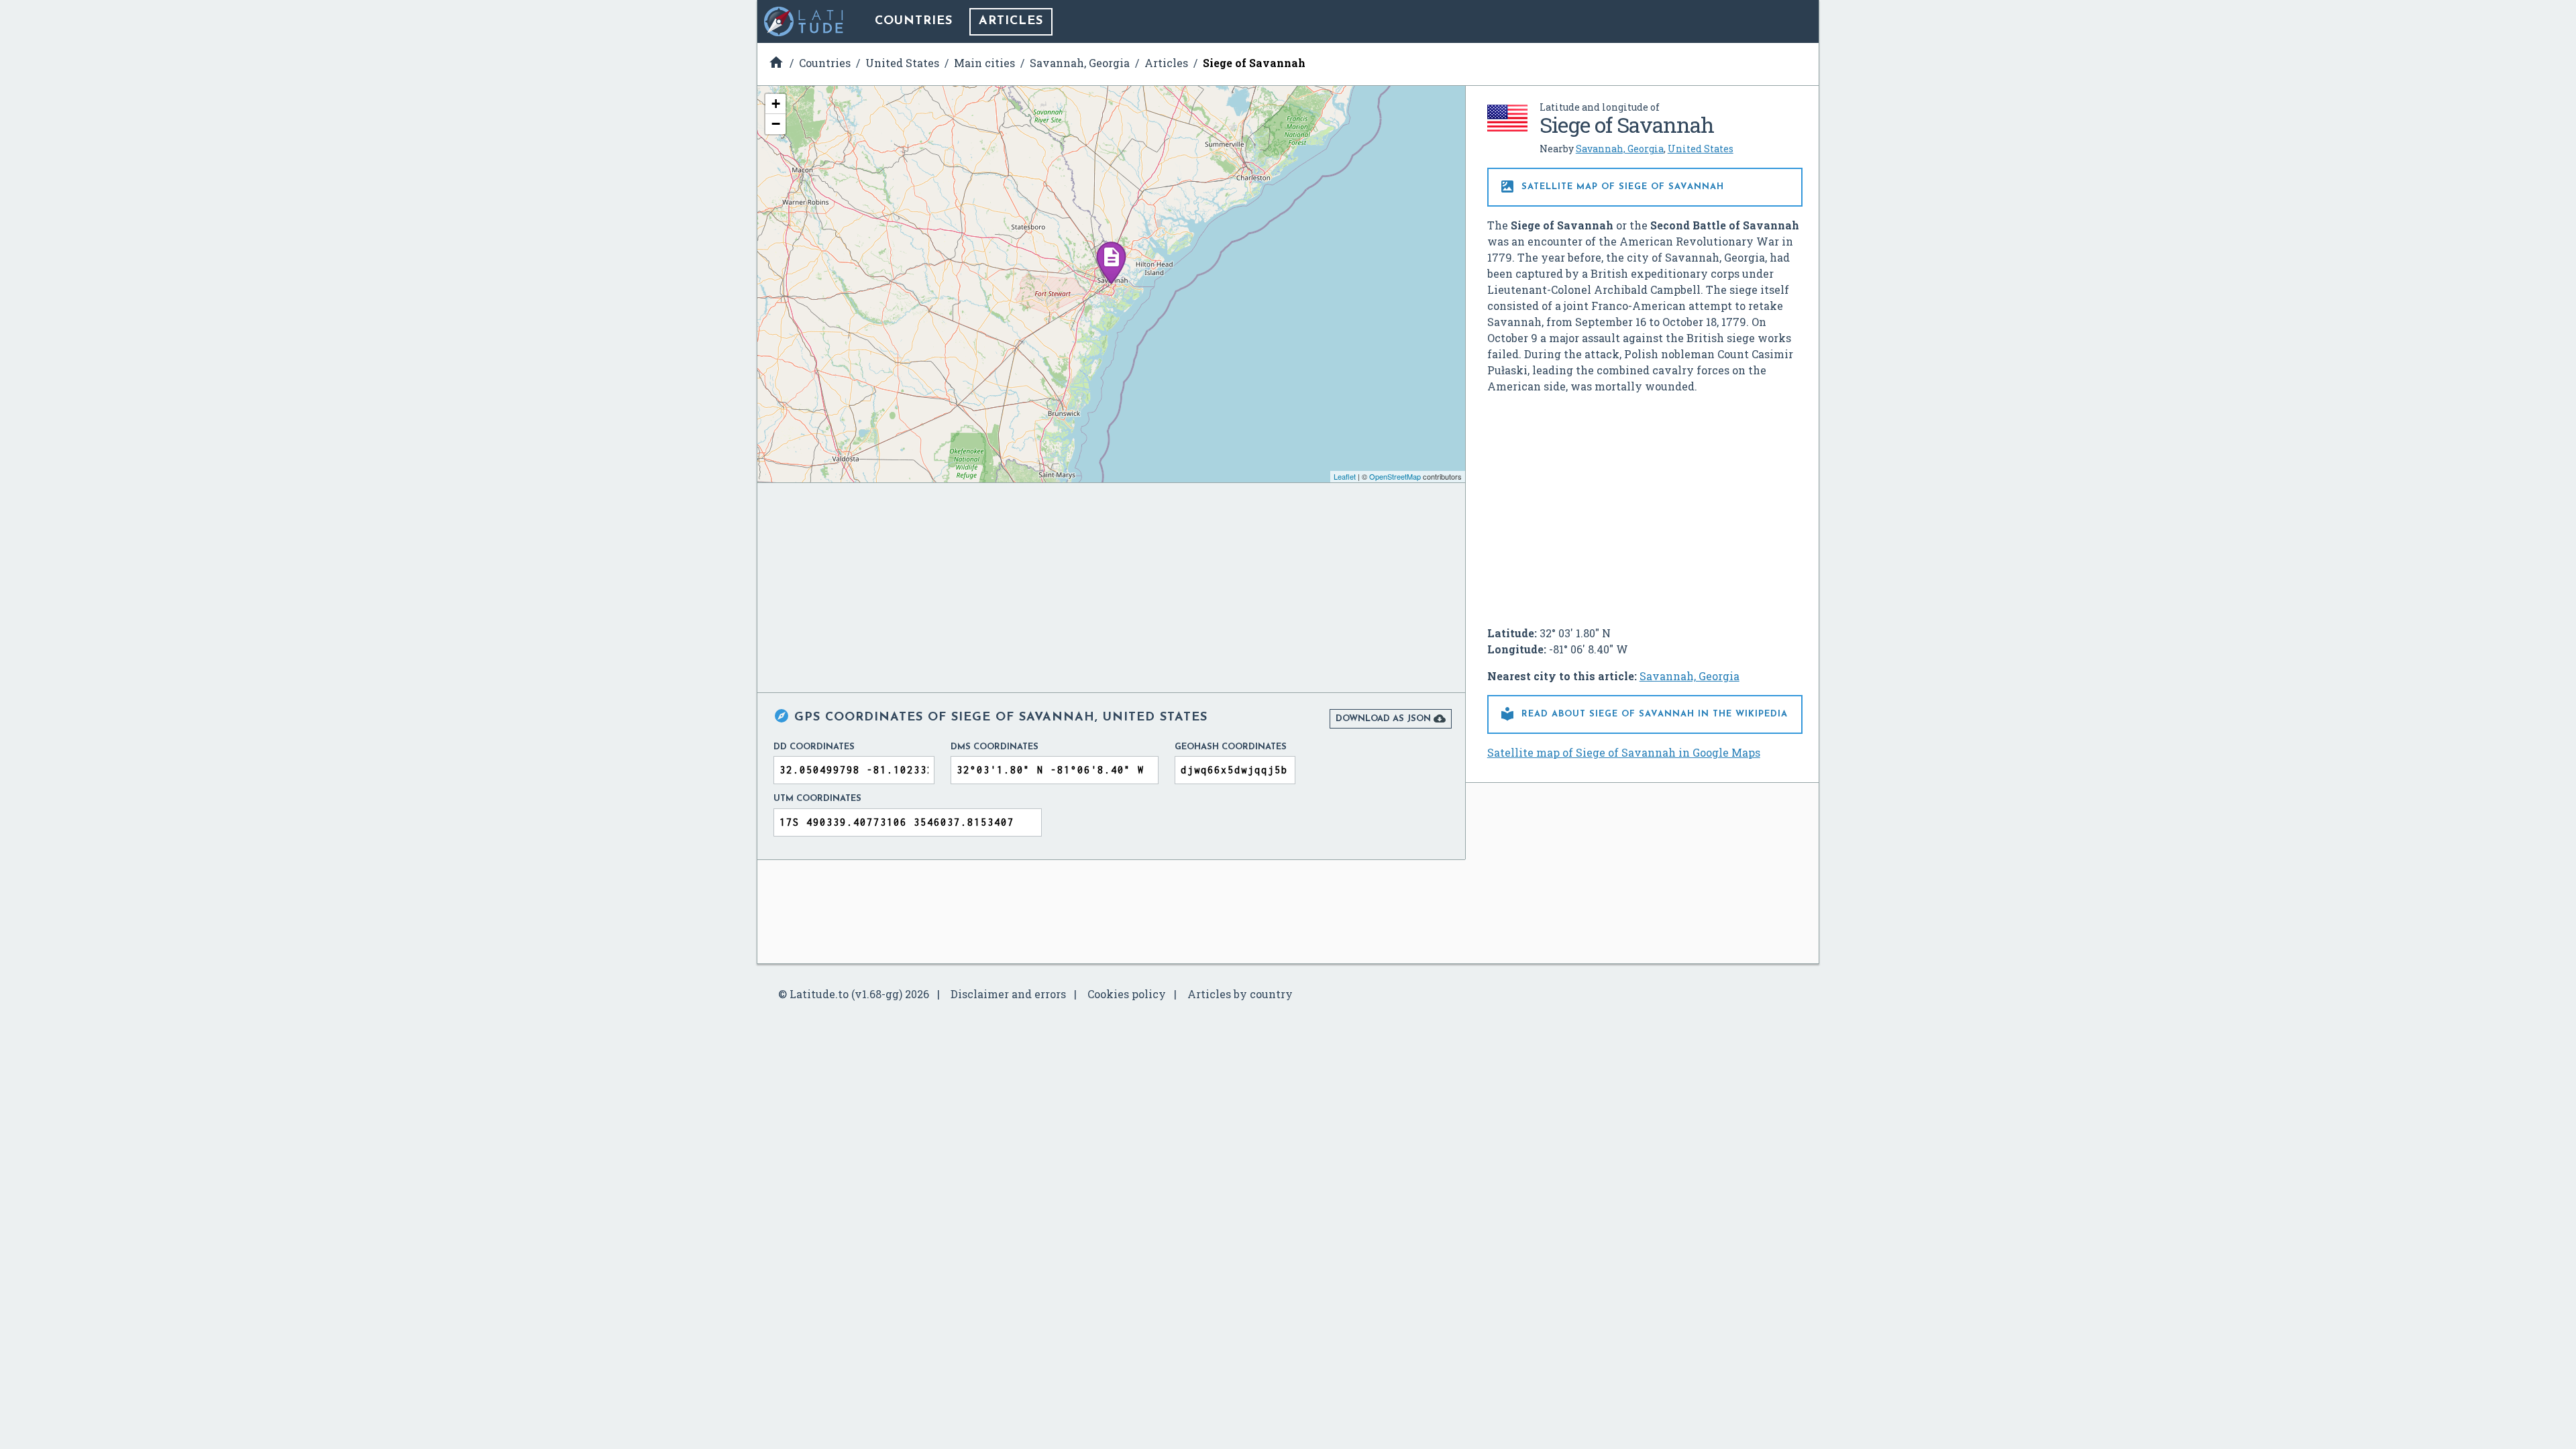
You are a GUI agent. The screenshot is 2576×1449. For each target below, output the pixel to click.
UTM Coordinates (817, 799)
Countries (914, 21)
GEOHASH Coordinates (1231, 747)
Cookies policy (1127, 994)
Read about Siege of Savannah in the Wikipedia (1644, 714)
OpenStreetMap (1395, 476)
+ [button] (776, 104)
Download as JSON (1391, 718)
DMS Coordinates (995, 747)
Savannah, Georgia (1620, 149)
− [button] (776, 124)
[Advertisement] (1645, 504)
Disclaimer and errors (1008, 994)
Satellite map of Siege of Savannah (1612, 186)
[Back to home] (804, 21)
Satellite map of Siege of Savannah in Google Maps (1624, 752)
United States (1701, 149)
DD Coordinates (814, 747)
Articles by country (1240, 994)
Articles (1011, 21)
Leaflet (1345, 476)
